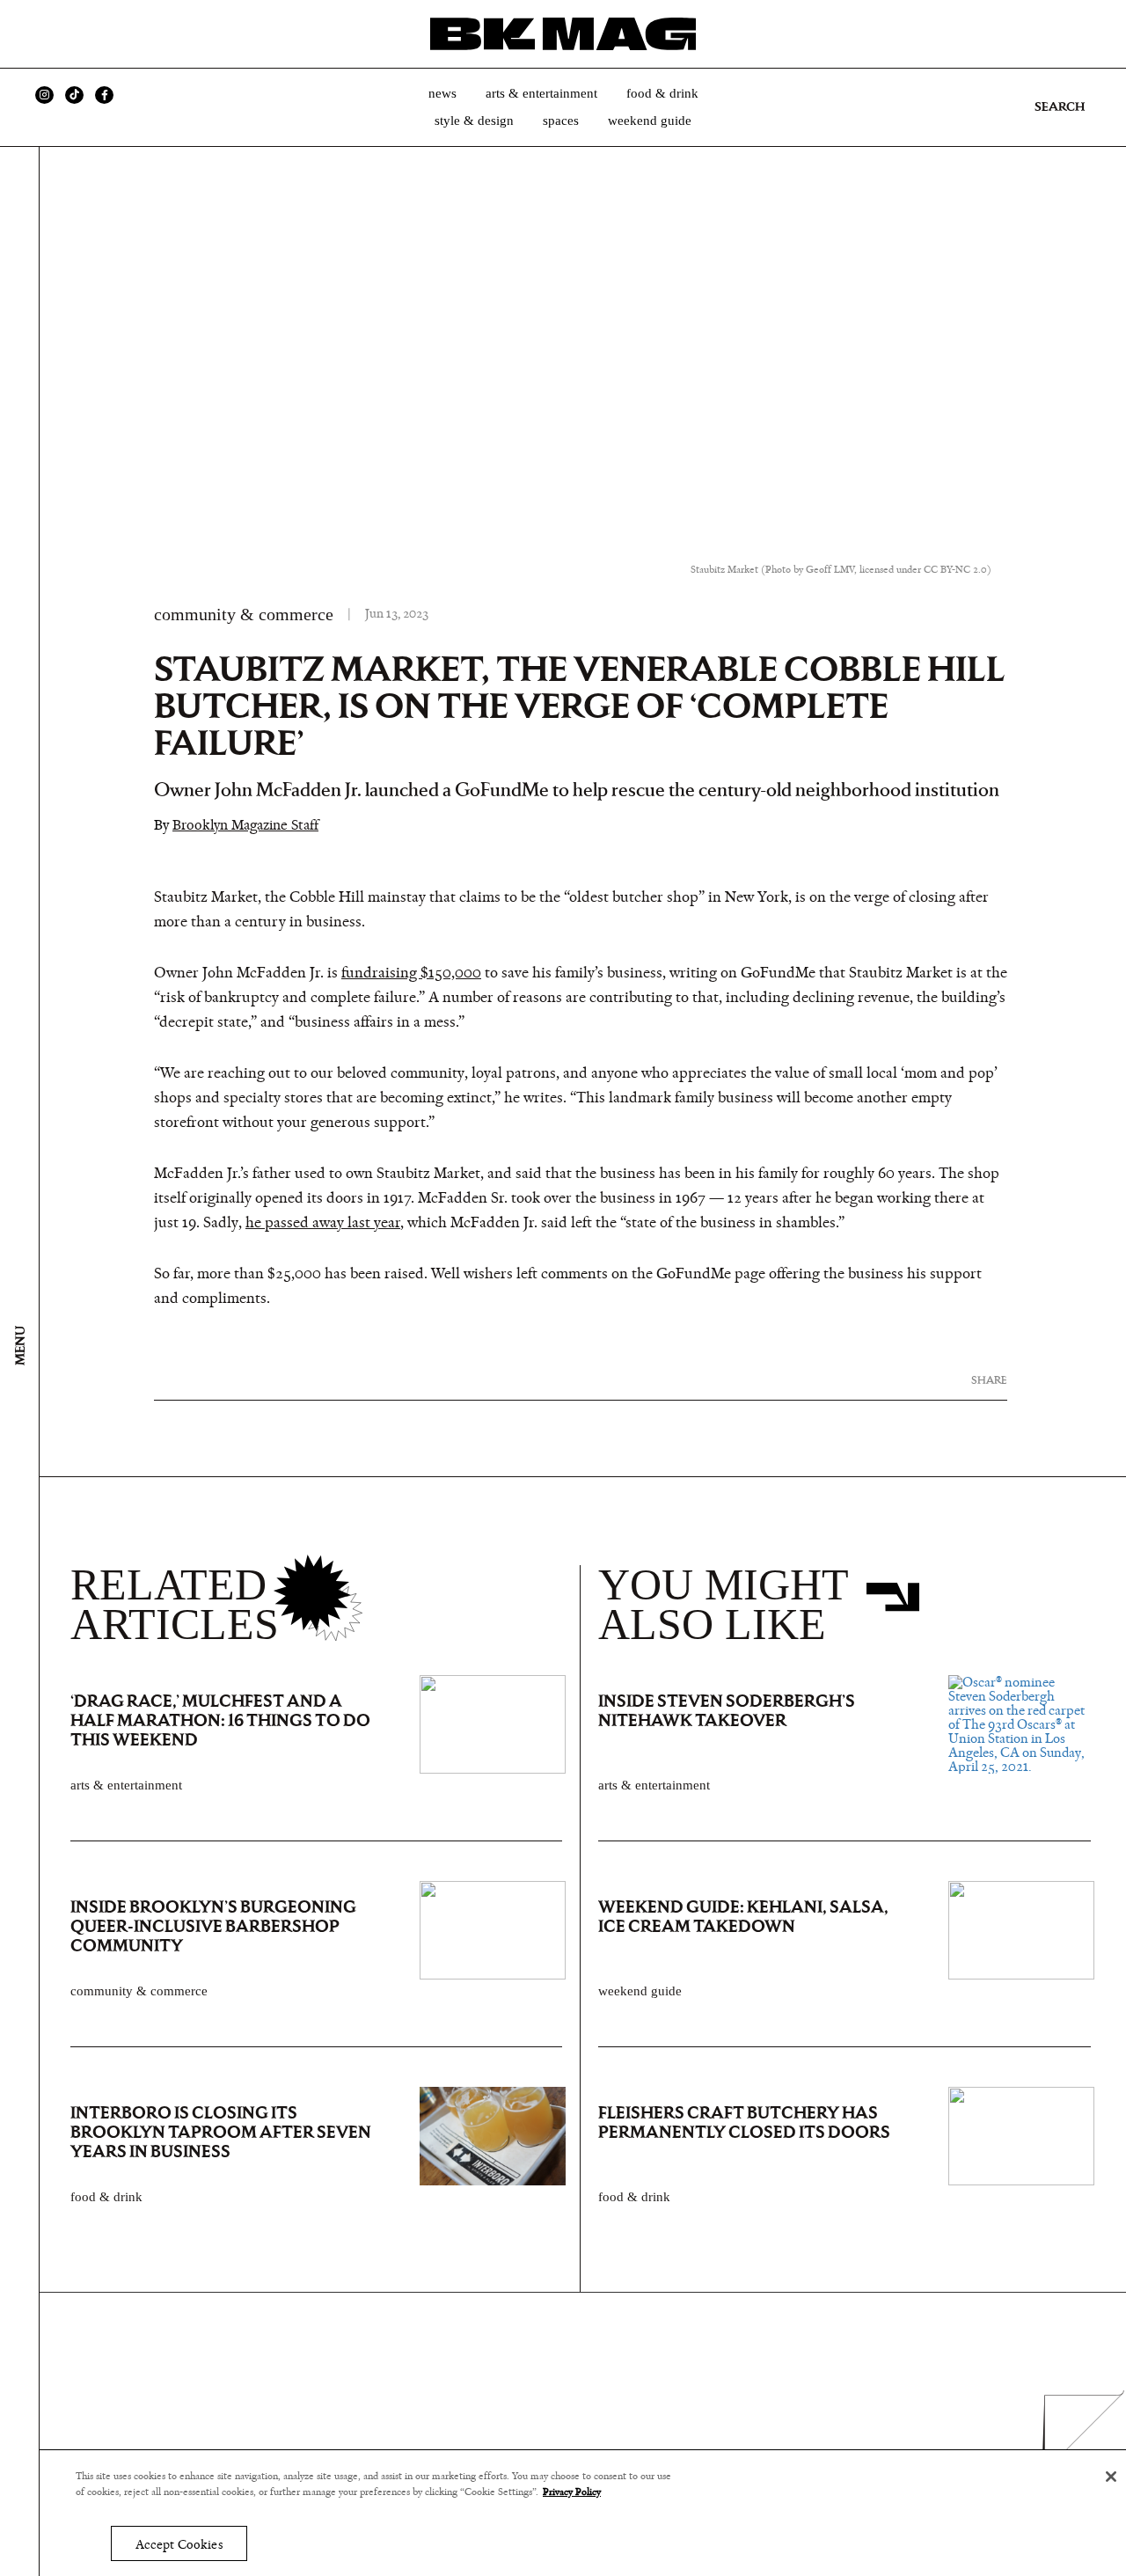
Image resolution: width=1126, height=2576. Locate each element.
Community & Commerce (244, 614)
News (442, 93)
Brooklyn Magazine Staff (245, 825)
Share (989, 1380)
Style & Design (474, 121)
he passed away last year (323, 1223)
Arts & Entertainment (541, 93)
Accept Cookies (179, 2545)
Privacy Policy (572, 2492)
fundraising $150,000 (411, 973)
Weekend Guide (650, 121)
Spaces (561, 121)
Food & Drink (662, 93)
